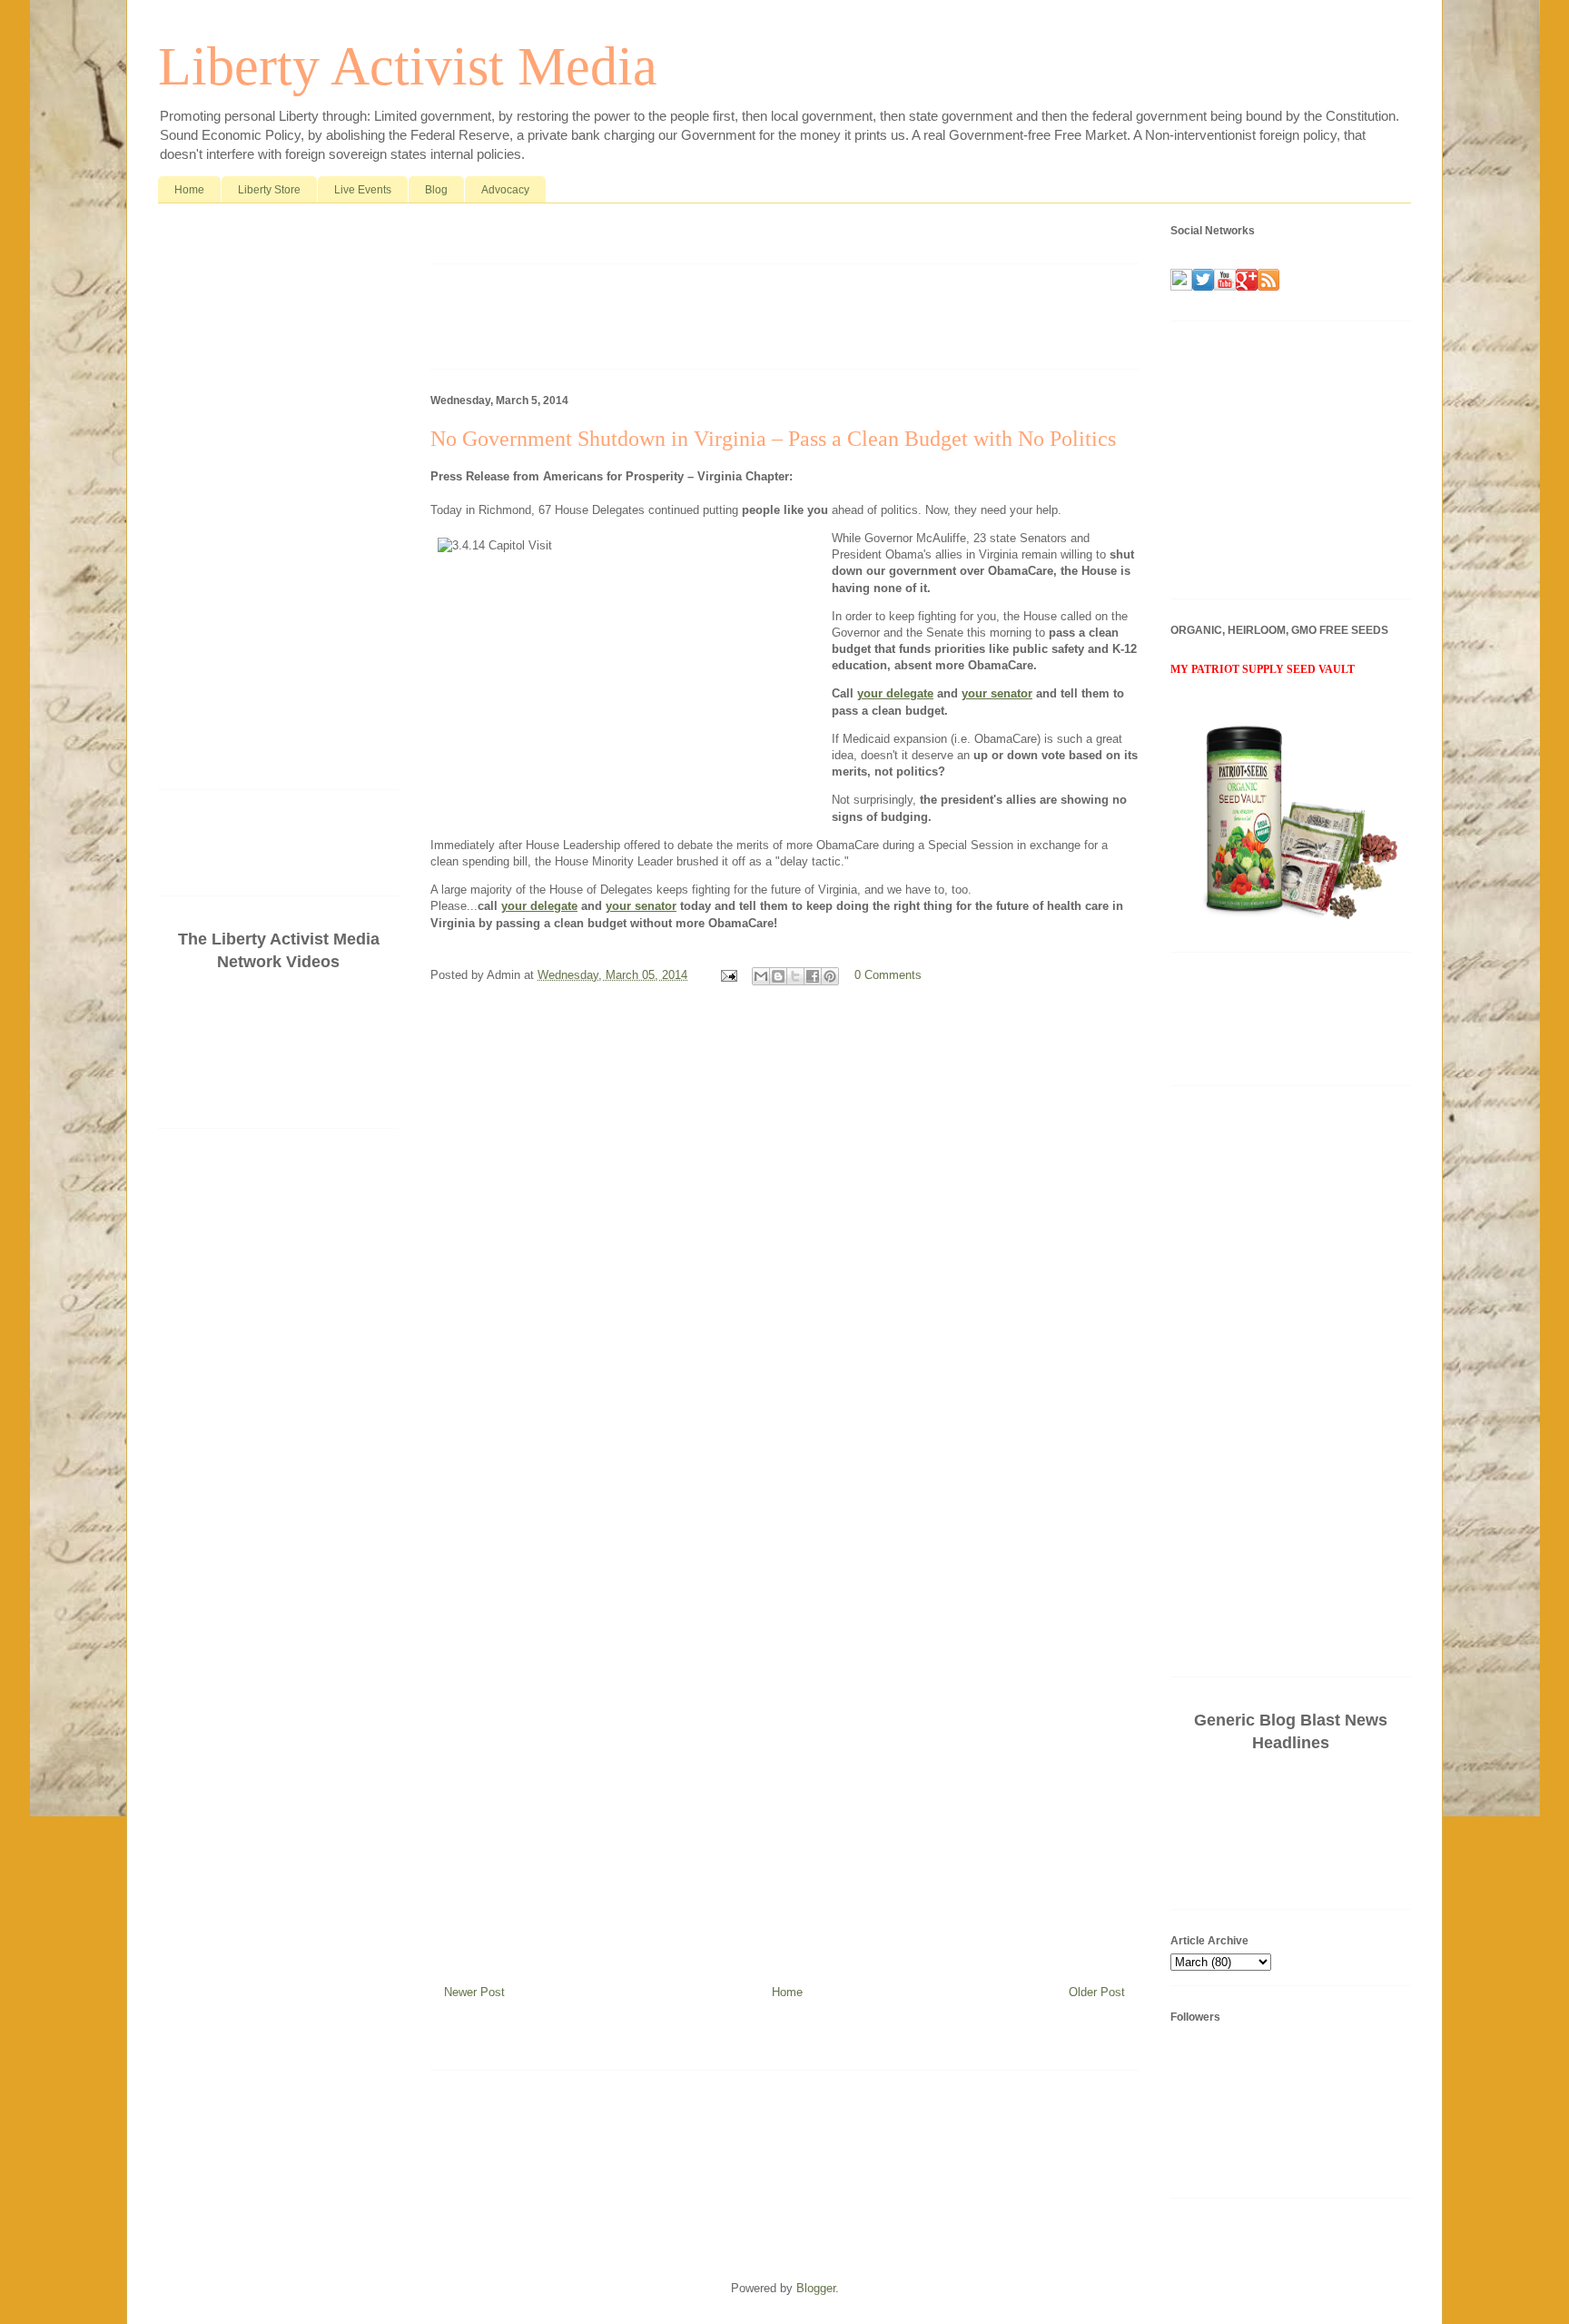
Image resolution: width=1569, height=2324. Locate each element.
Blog (436, 190)
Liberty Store (269, 190)
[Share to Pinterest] (830, 976)
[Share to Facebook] (813, 976)
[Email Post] (728, 975)
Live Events (363, 190)
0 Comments (888, 975)
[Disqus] (784, 1242)
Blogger (816, 2288)
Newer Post (474, 1992)
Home (189, 190)
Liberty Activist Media (408, 66)
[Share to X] (795, 976)
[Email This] (761, 976)
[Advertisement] (643, 237)
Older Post (1097, 1992)
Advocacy (505, 190)
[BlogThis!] (778, 976)
